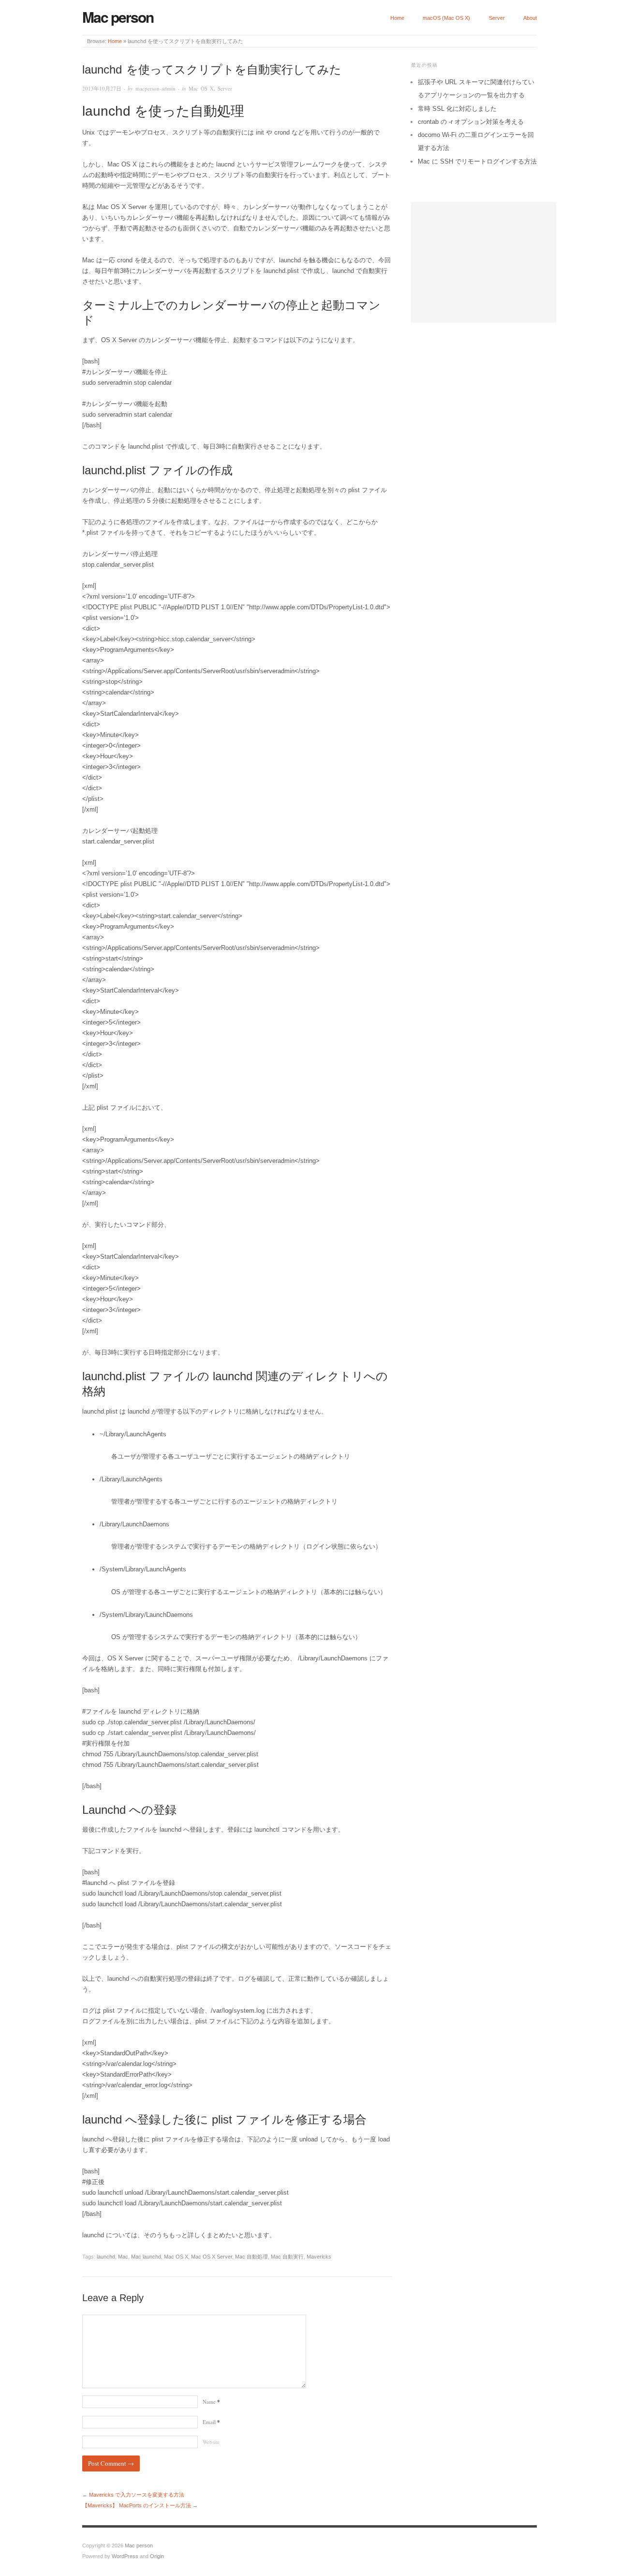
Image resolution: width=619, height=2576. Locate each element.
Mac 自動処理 (251, 2257)
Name (211, 2402)
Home (397, 18)
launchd (106, 2257)
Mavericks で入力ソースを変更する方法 (137, 2495)
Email (211, 2422)
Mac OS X (201, 88)
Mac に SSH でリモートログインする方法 (477, 161)
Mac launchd (146, 2257)
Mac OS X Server (212, 2257)
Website (211, 2442)
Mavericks (319, 2257)
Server (497, 18)
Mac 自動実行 (287, 2257)
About (530, 18)
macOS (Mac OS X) (446, 18)
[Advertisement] (484, 262)
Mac (123, 2257)
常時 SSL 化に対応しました (457, 109)
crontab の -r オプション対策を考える (471, 122)
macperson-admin (155, 88)
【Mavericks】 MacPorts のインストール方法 (137, 2505)
